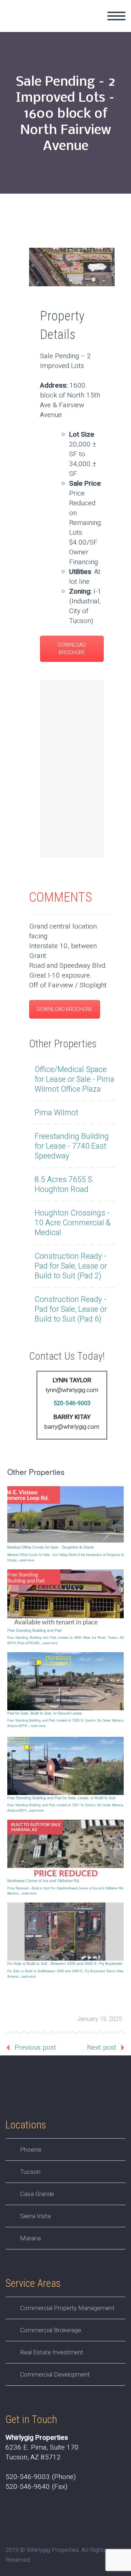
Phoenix (31, 2150)
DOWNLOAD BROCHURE (72, 649)
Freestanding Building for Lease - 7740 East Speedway (72, 1146)
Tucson (30, 2172)
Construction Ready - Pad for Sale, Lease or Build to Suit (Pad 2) (71, 1266)
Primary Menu (116, 16)
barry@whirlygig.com (72, 1427)
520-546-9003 (72, 1403)
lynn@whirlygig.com (72, 1390)
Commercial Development (55, 2374)
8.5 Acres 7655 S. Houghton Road (64, 1185)
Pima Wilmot (56, 1113)
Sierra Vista (35, 2216)
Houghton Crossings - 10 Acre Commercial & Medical (73, 1223)
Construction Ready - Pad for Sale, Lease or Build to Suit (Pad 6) (71, 1309)
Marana (30, 2238)
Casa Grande (37, 2194)
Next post (102, 2047)
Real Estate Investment (52, 2352)
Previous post (35, 2047)
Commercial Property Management (67, 2308)
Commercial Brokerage (51, 2330)
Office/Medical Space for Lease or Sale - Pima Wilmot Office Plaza (74, 1079)
